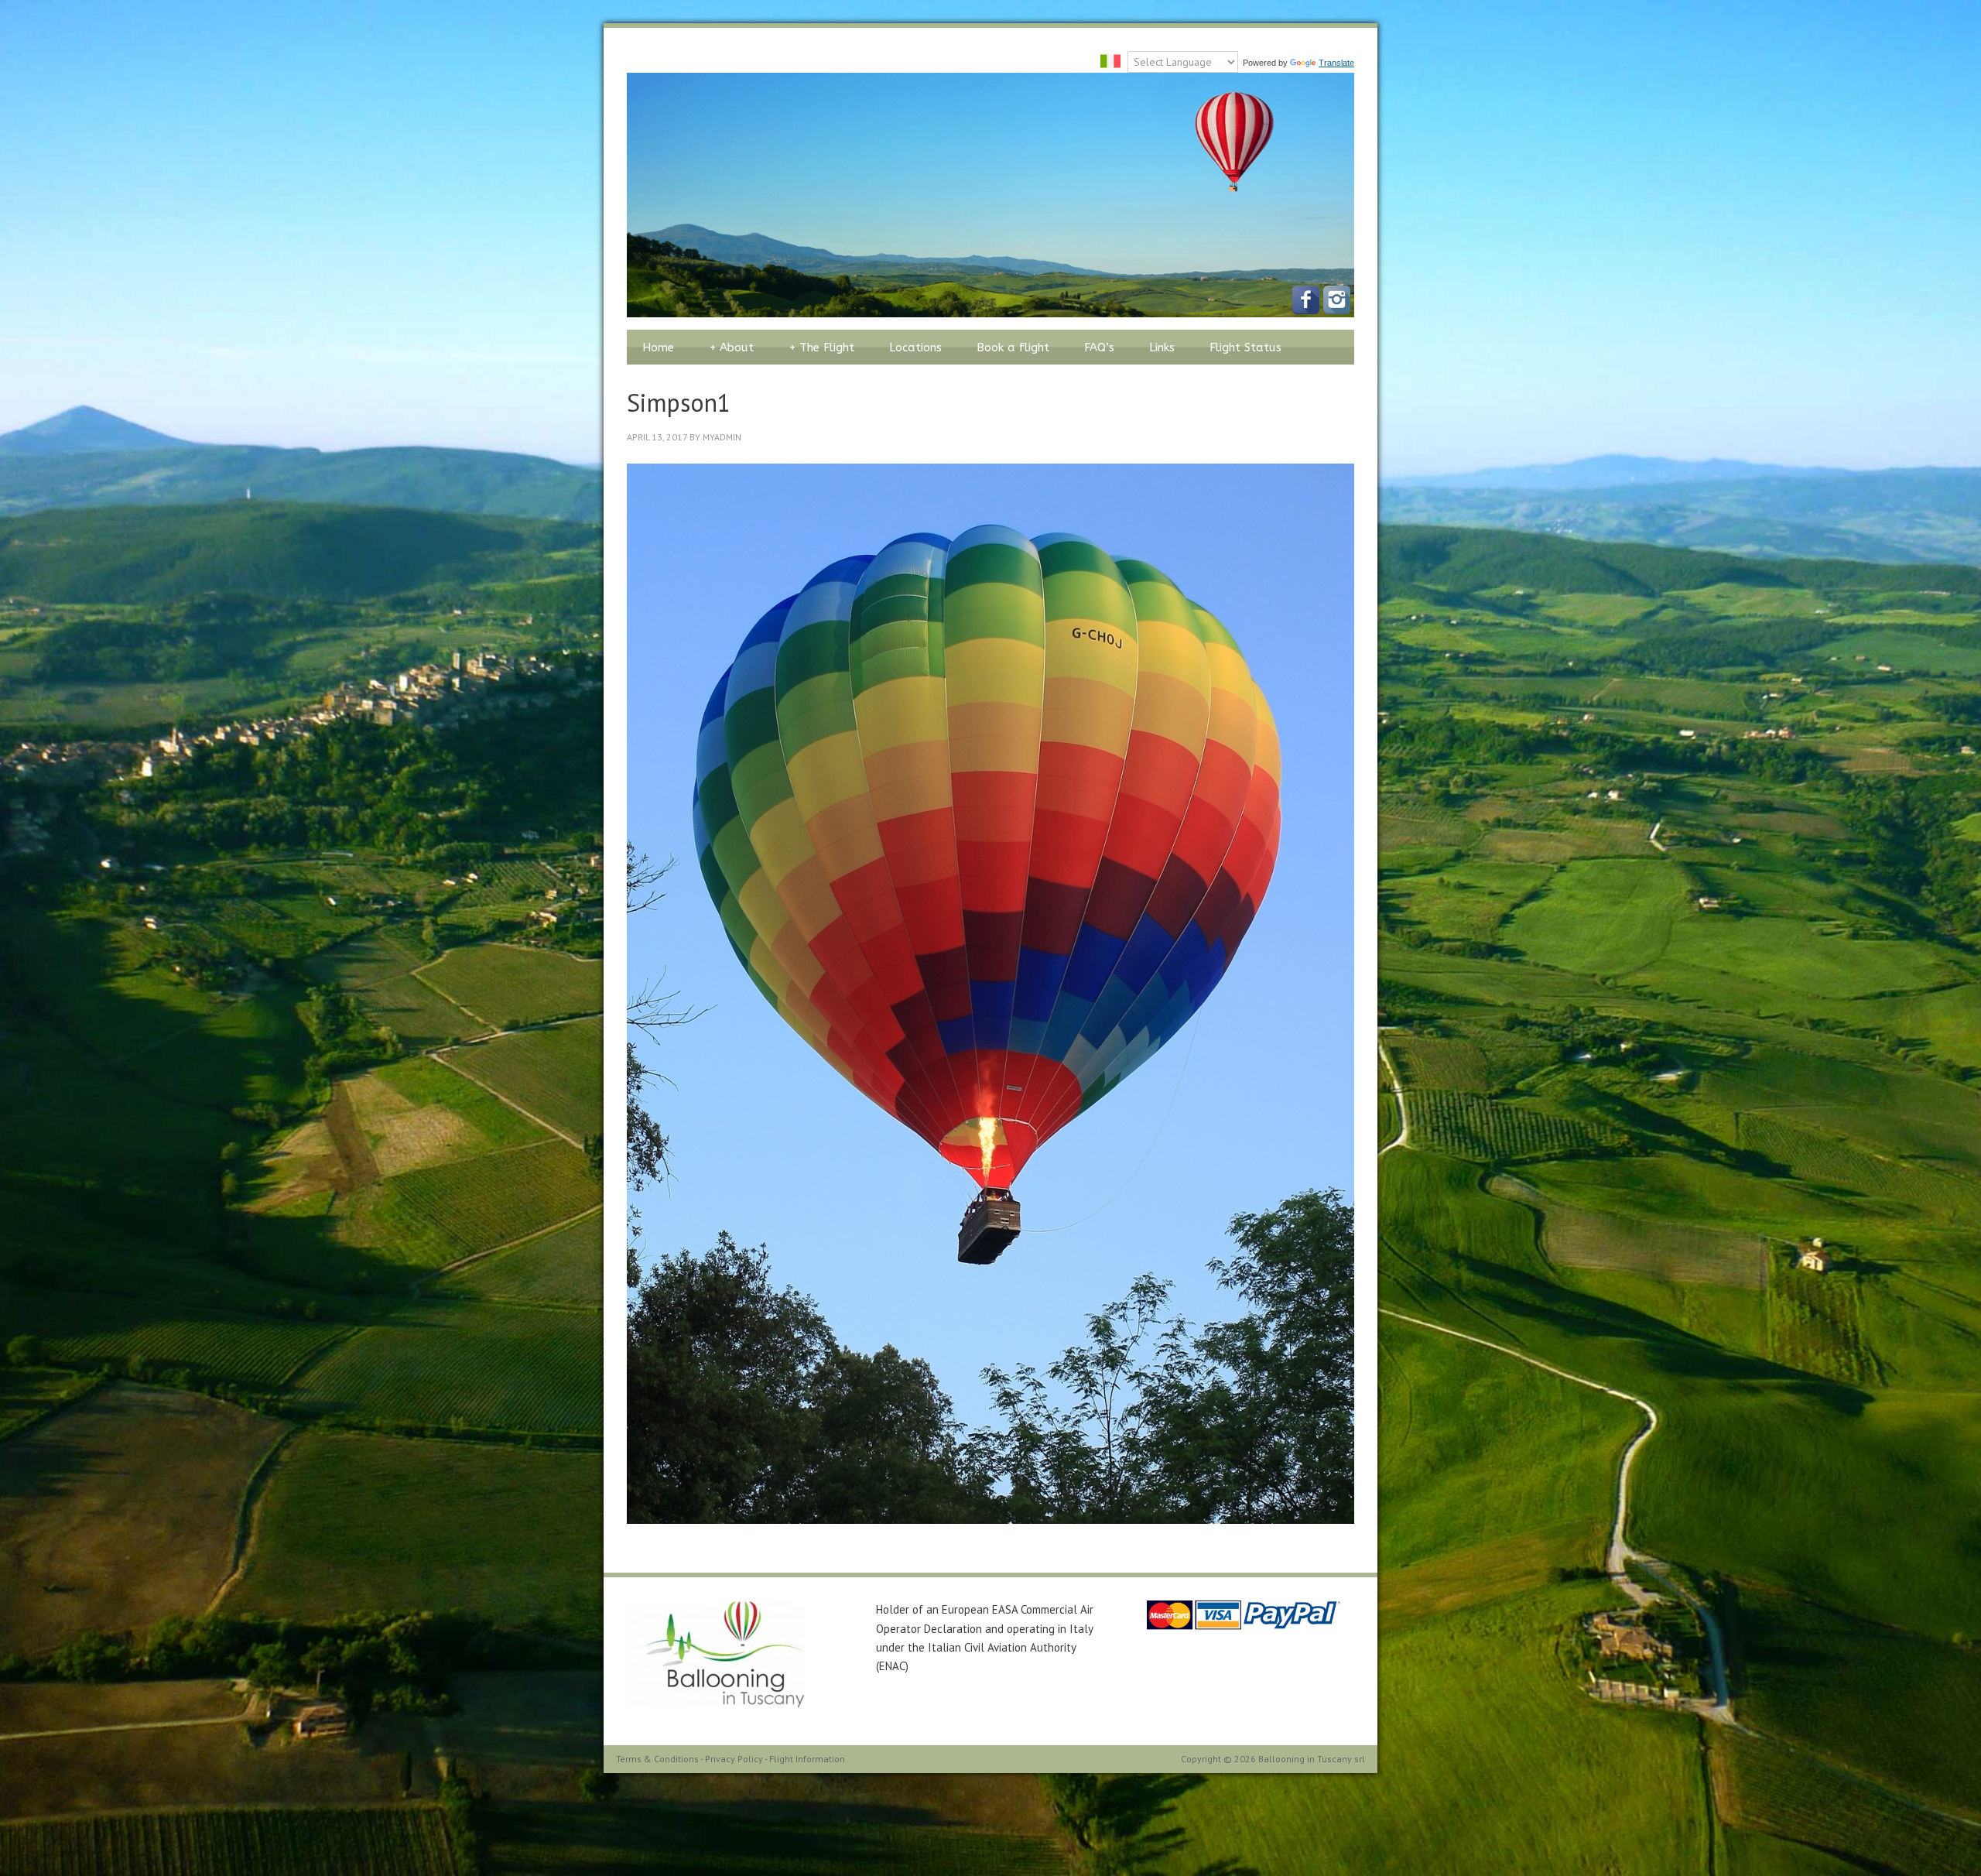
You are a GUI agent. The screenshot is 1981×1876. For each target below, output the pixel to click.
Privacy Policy (734, 1759)
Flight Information (807, 1759)
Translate (1336, 63)
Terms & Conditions (657, 1759)
